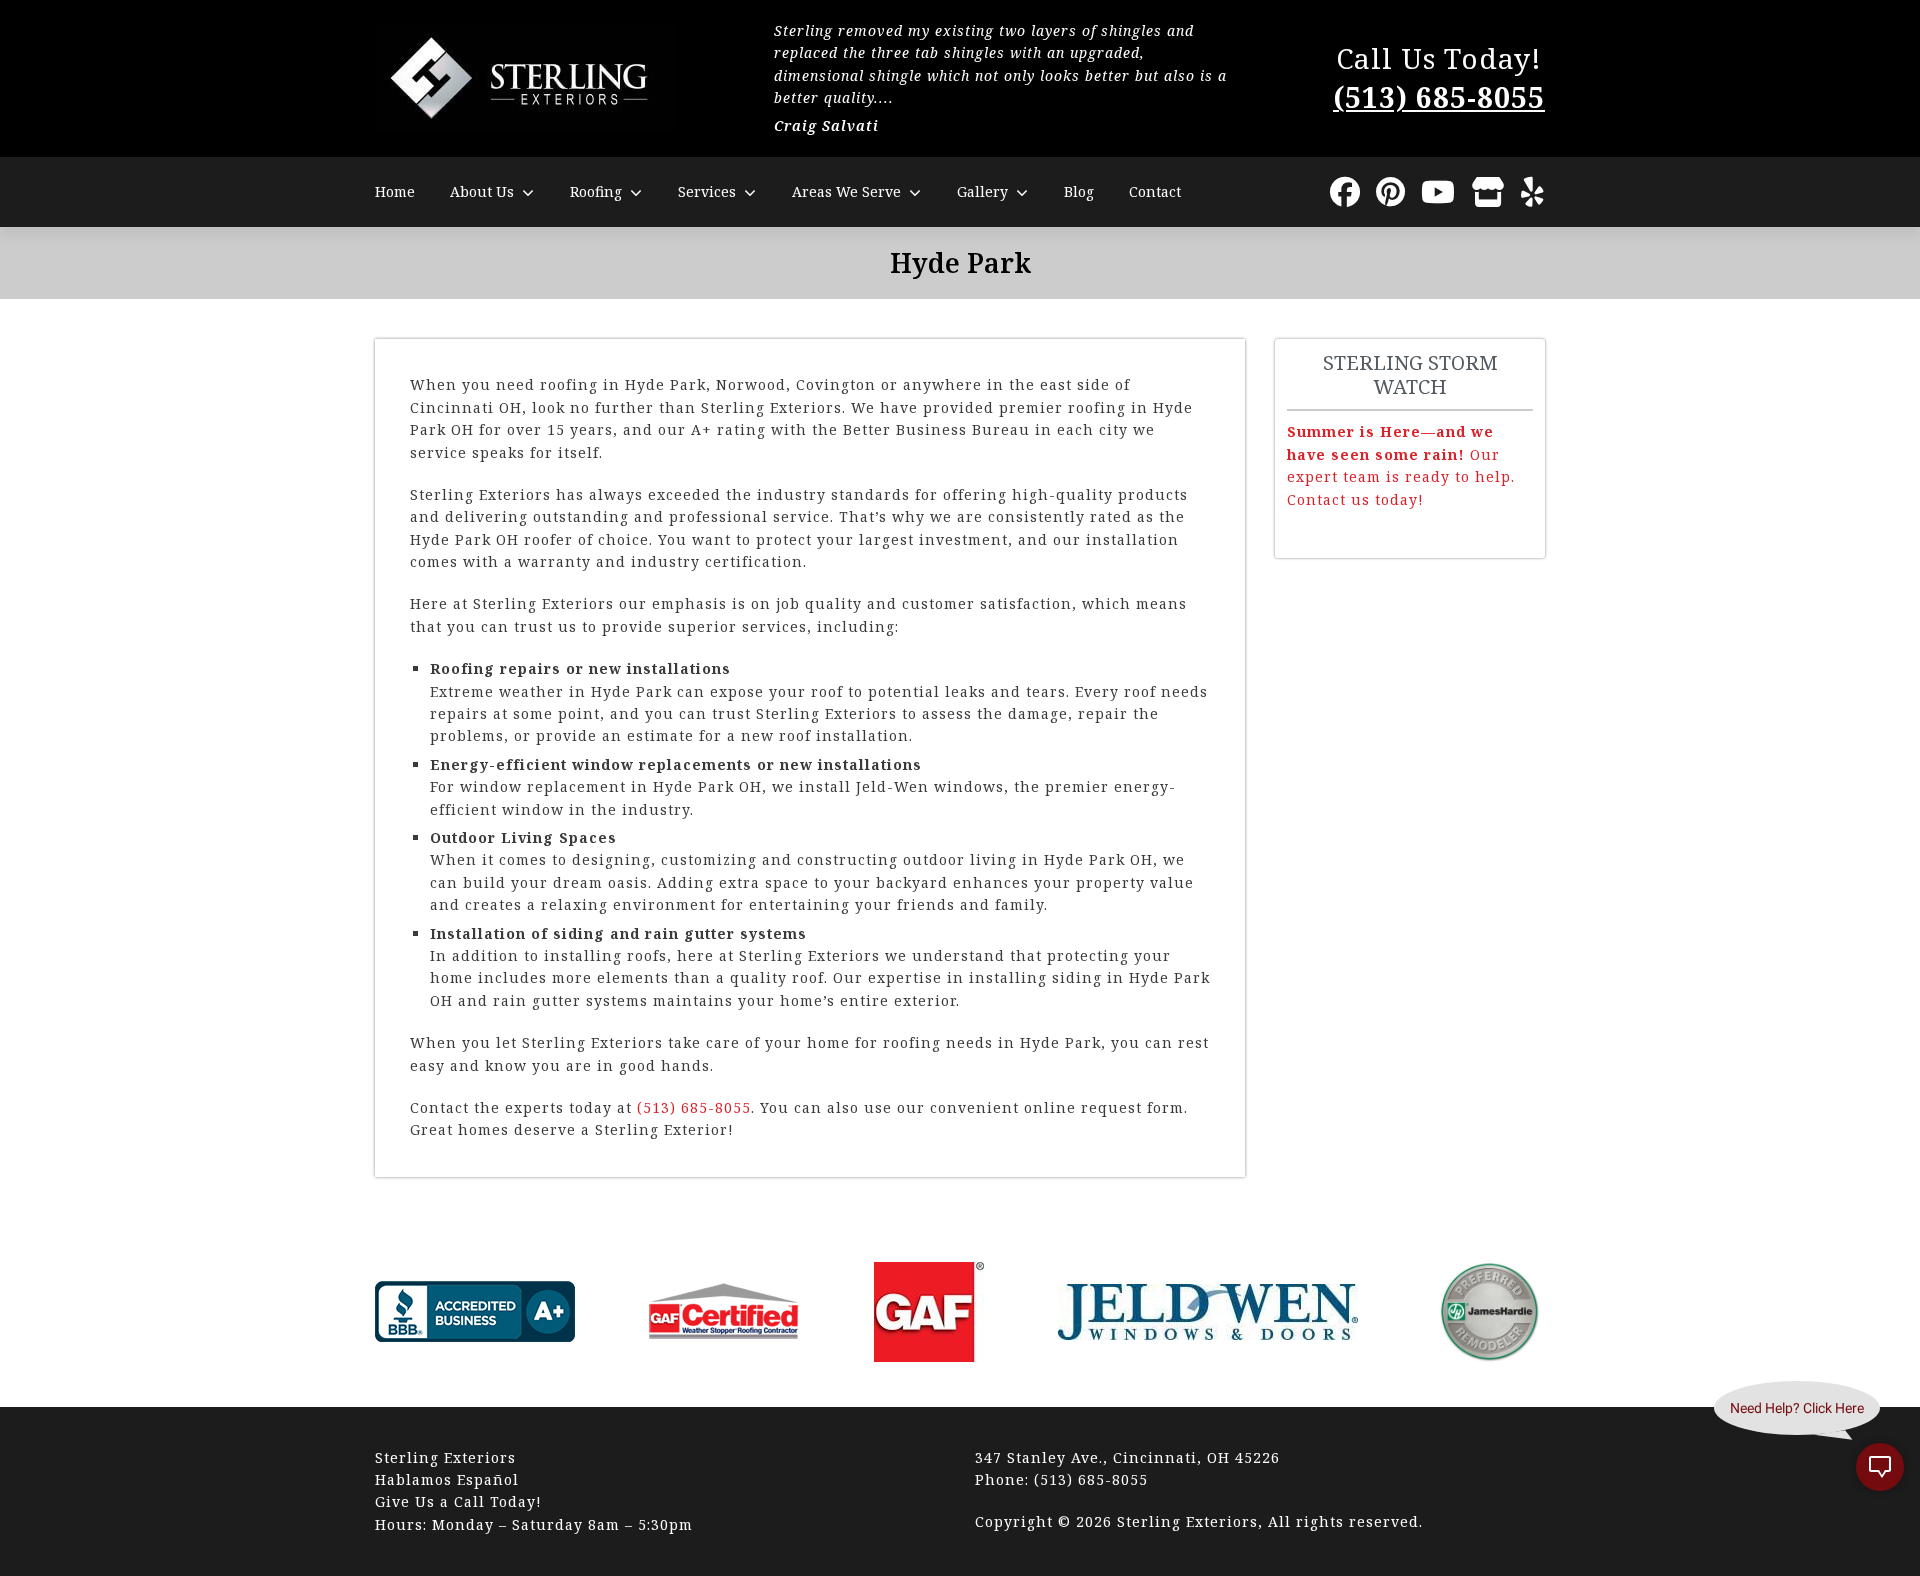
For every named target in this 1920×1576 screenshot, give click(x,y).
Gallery (982, 191)
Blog (1079, 191)
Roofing (596, 191)
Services (707, 191)
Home (395, 191)
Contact (1155, 191)
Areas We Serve (846, 191)
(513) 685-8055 (1439, 97)
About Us (482, 191)
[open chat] (1880, 1467)
